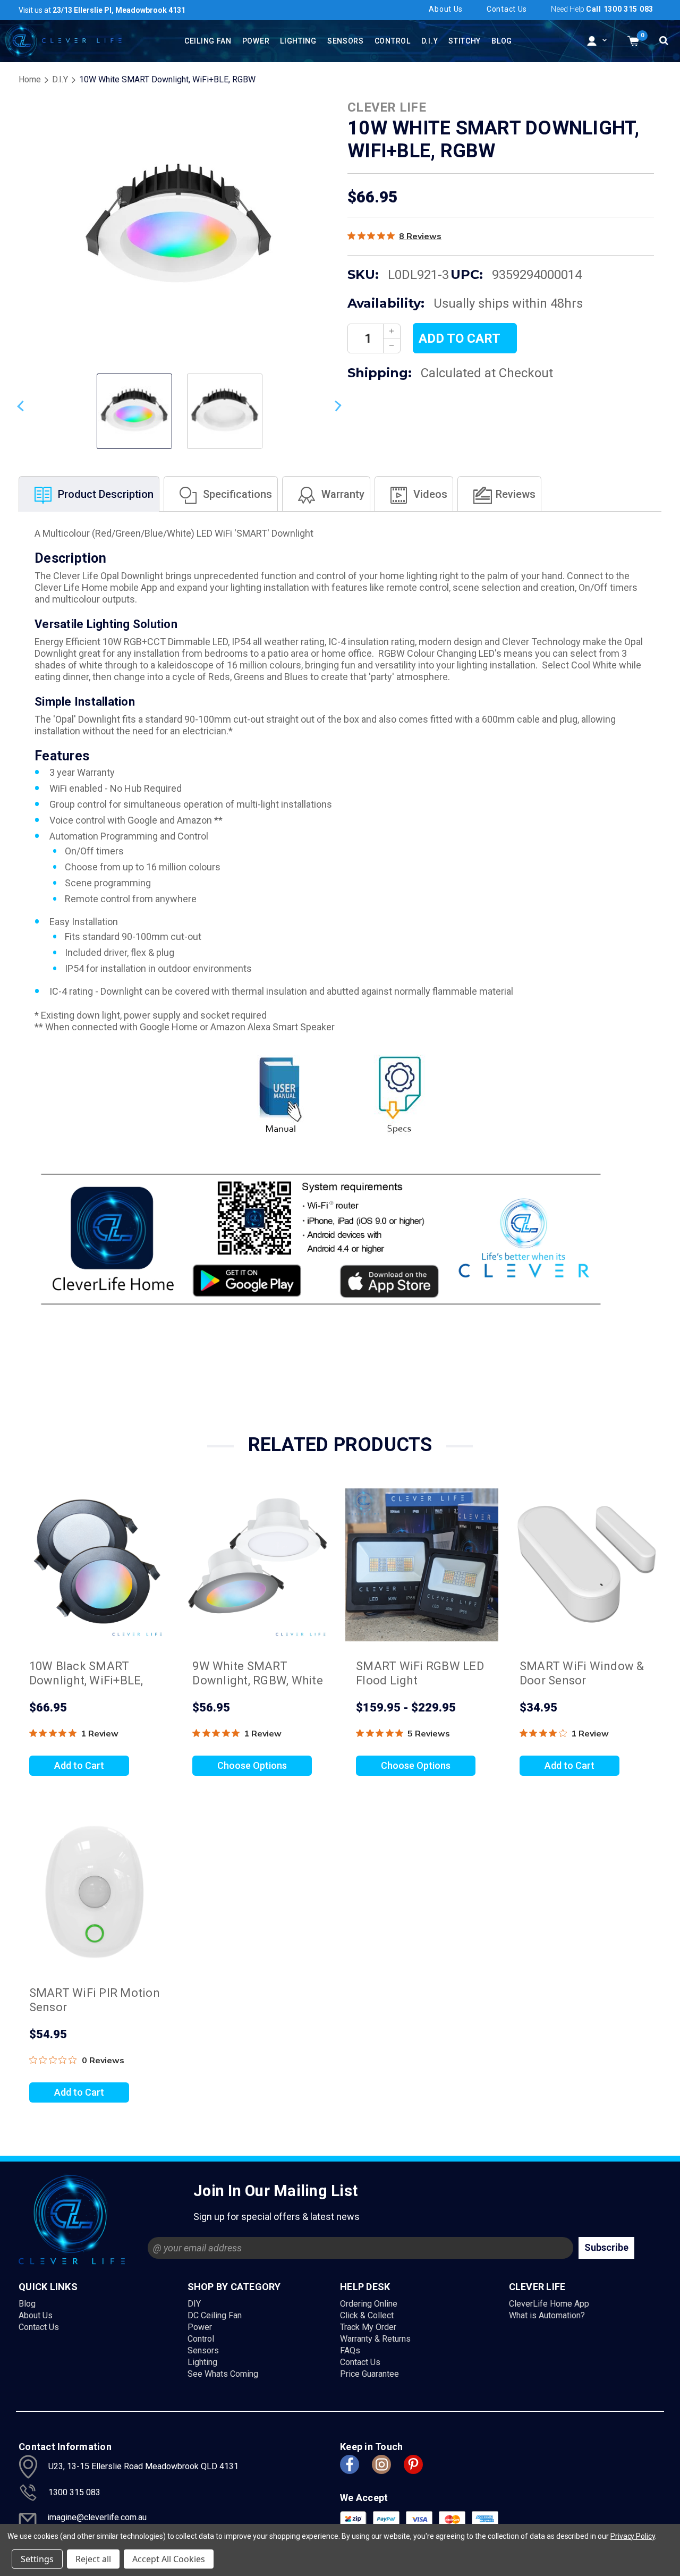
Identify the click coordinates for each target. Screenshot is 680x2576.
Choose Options (252, 1765)
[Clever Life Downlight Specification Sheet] (398, 1092)
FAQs (350, 2350)
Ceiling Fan (208, 41)
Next (336, 406)
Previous (22, 406)
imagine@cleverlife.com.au (97, 2517)
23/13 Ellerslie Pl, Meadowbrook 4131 (102, 10)
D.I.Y (430, 41)
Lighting (298, 41)
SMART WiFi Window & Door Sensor (582, 1673)
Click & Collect (367, 2315)
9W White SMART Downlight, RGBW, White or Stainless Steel (258, 1680)
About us (446, 9)
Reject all (93, 2559)
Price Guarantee (369, 2374)
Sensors (346, 41)
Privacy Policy (633, 2536)
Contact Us (507, 9)
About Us (36, 2315)
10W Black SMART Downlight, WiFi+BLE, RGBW (86, 1680)
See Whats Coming (223, 2374)
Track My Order (368, 2327)
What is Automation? (547, 2315)
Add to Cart (79, 1765)
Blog (502, 41)
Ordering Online (369, 2304)
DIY (194, 2304)
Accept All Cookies (169, 2559)
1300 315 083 (74, 2492)
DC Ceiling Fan (215, 2315)
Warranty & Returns (375, 2339)
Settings (37, 2559)
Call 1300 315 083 (620, 9)
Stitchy (465, 41)
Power (256, 41)
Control (393, 41)
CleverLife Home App (549, 2304)
